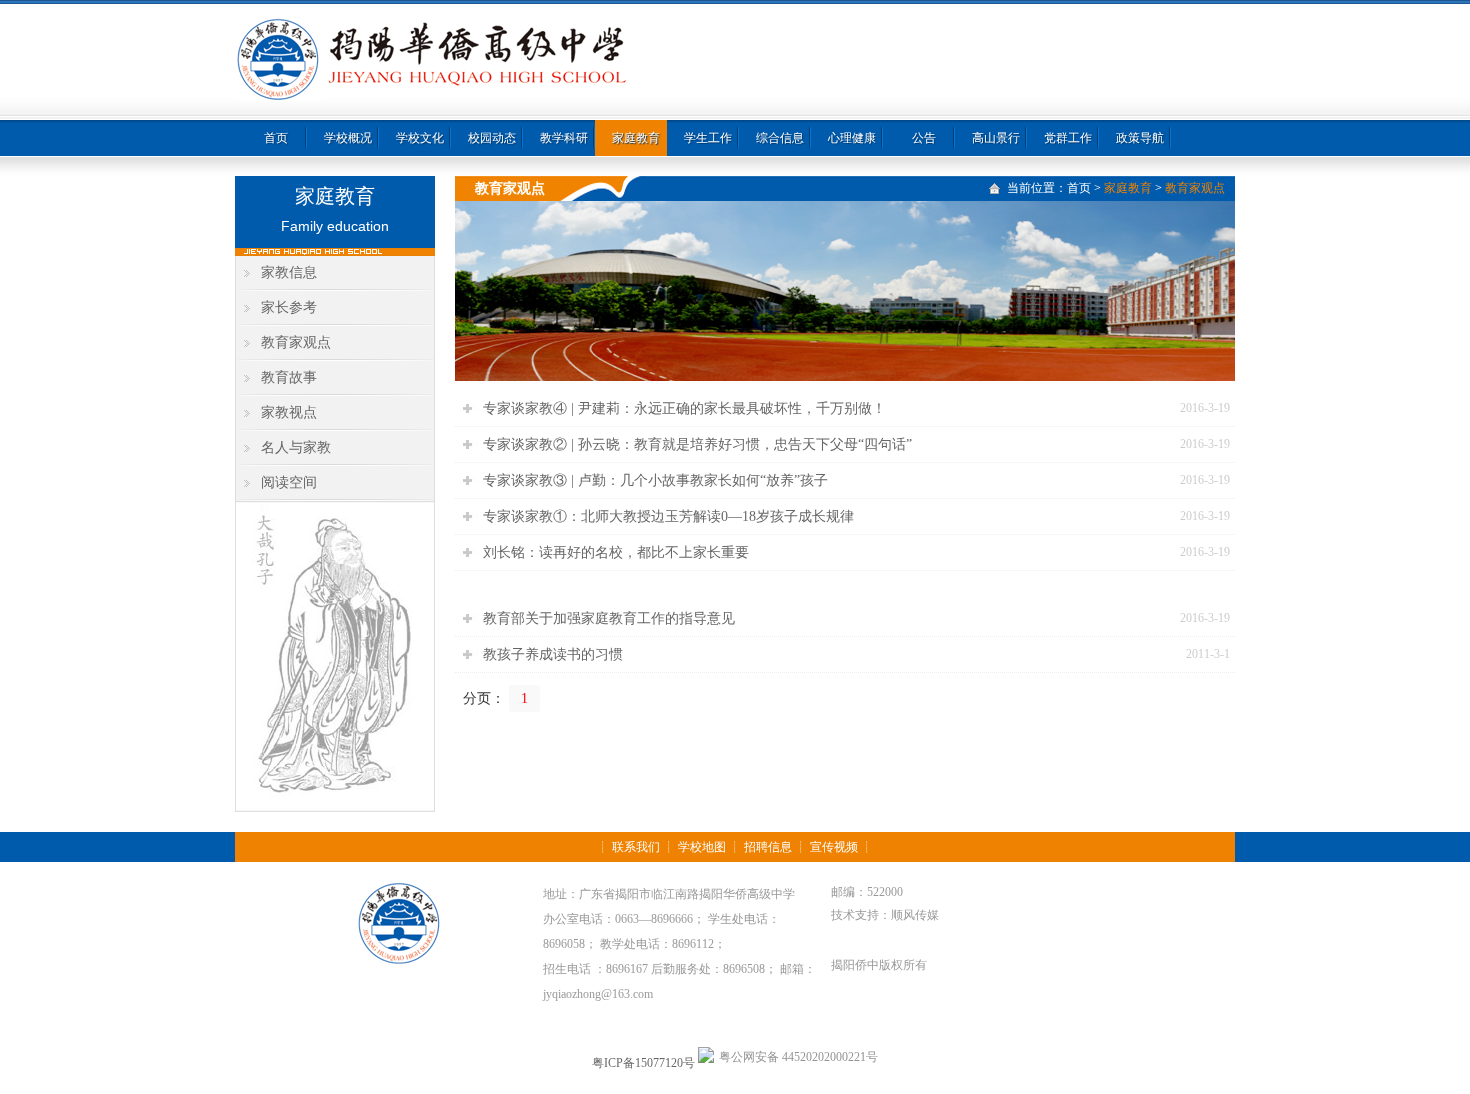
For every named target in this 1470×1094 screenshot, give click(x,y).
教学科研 (564, 138)
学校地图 (702, 847)
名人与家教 (296, 447)
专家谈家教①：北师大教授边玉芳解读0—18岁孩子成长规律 (668, 516)
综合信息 (780, 138)
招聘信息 (768, 847)
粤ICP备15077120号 (643, 1063)
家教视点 (289, 412)
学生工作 (708, 138)
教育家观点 (296, 342)
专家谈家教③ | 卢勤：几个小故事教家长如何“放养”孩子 (655, 480)
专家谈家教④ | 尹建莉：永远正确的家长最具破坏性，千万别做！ (684, 408)
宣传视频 (834, 847)
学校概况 (348, 138)
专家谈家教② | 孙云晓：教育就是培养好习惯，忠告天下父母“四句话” (697, 444)
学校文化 (420, 138)
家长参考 (289, 307)
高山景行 (996, 138)
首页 (276, 138)
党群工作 (1068, 138)
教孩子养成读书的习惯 (553, 654)
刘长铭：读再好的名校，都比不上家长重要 (616, 552)
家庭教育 (636, 138)
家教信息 (289, 272)
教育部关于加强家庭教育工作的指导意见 (609, 618)
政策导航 (1140, 138)
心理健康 (852, 138)
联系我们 (636, 847)
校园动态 (492, 138)
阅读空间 (289, 482)
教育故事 (289, 377)
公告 (924, 138)
